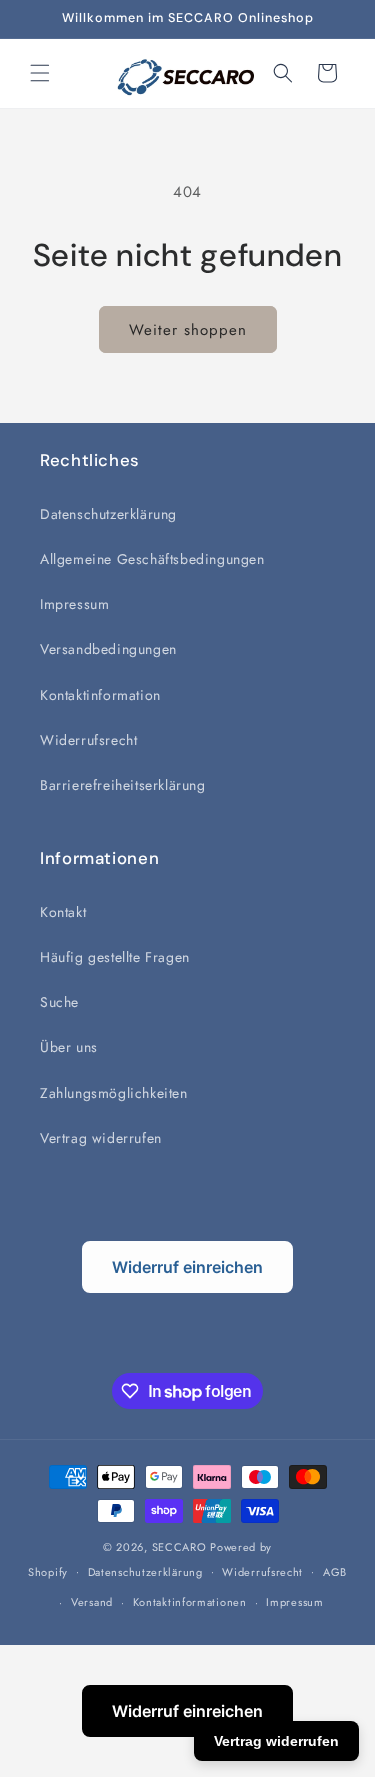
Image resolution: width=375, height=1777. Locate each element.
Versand (92, 1602)
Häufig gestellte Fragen (115, 957)
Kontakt (63, 912)
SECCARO (179, 1547)
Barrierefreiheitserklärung (123, 785)
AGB (335, 1572)
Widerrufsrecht (88, 740)
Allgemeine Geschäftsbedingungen (152, 559)
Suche (59, 1002)
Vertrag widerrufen (101, 1138)
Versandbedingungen (108, 649)
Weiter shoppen (188, 330)
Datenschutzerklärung (108, 514)
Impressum (74, 604)
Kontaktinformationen (190, 1602)
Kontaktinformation (100, 695)
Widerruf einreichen (187, 1267)
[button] (40, 73)
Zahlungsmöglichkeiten (114, 1093)
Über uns (69, 1047)
